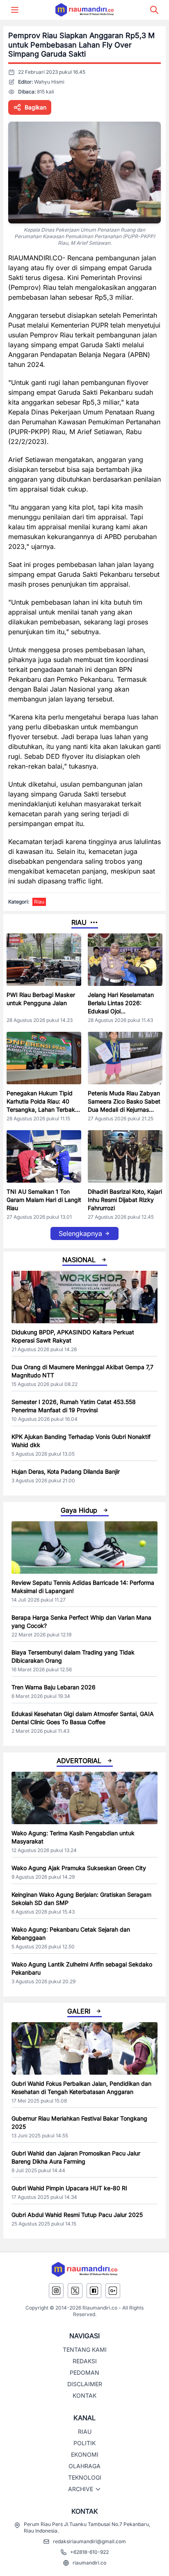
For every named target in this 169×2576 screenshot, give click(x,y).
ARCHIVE (81, 2489)
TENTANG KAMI (85, 2350)
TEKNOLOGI (85, 2477)
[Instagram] (56, 2291)
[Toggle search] (154, 10)
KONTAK (84, 2395)
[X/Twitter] (75, 2291)
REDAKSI (85, 2361)
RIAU (85, 2431)
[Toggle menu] (15, 10)
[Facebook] (94, 2291)
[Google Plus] (113, 2291)
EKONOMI (85, 2454)
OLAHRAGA (84, 2466)
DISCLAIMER (85, 2384)
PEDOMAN (84, 2372)
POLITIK (84, 2443)
